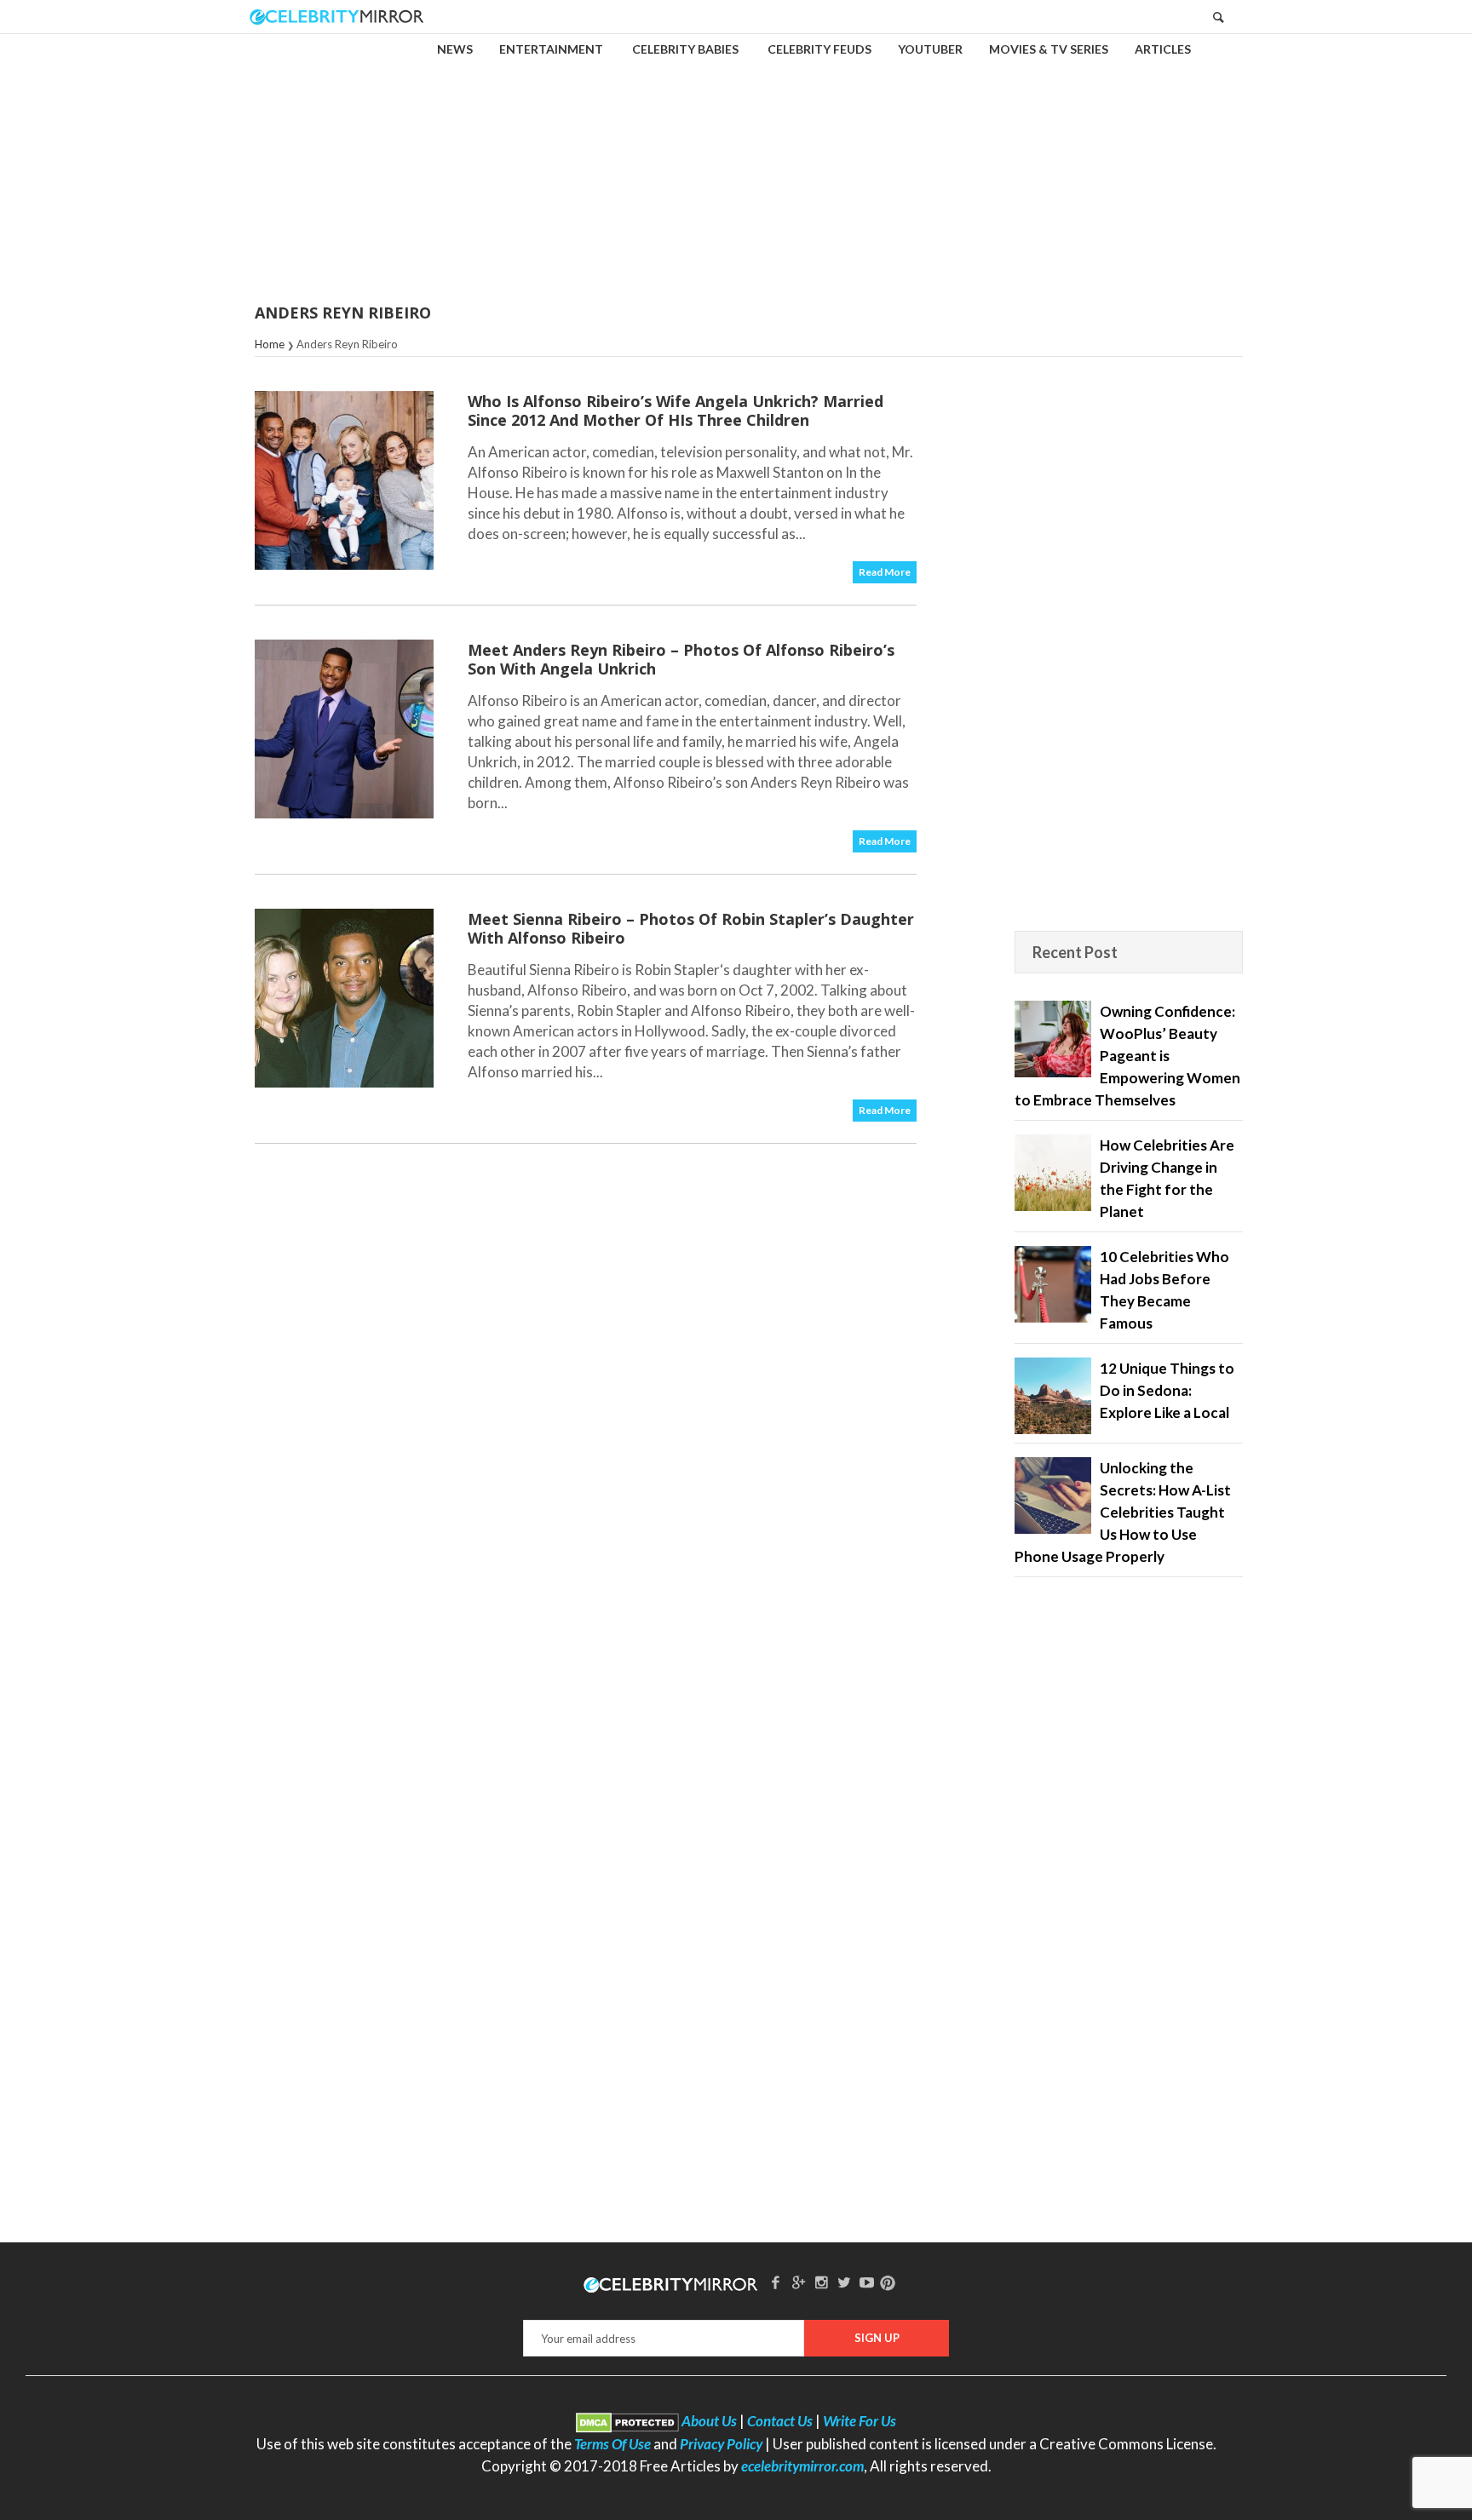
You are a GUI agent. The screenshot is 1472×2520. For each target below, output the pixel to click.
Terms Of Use (612, 2444)
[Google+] (798, 2282)
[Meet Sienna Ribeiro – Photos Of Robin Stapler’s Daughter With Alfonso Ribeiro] (344, 998)
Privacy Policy (721, 2444)
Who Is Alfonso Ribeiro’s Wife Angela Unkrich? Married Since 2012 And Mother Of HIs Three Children (676, 410)
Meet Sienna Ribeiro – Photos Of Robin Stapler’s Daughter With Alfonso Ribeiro (691, 928)
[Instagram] (821, 2282)
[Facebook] (776, 2282)
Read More (885, 572)
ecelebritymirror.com (802, 2466)
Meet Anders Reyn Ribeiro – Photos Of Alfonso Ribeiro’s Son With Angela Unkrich (681, 659)
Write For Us (860, 2421)
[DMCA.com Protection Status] (627, 2421)
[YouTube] (867, 2282)
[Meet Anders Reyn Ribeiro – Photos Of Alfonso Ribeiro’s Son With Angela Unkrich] (344, 729)
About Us (709, 2421)
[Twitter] (844, 2282)
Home (270, 344)
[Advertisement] (736, 157)
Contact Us (780, 2421)
